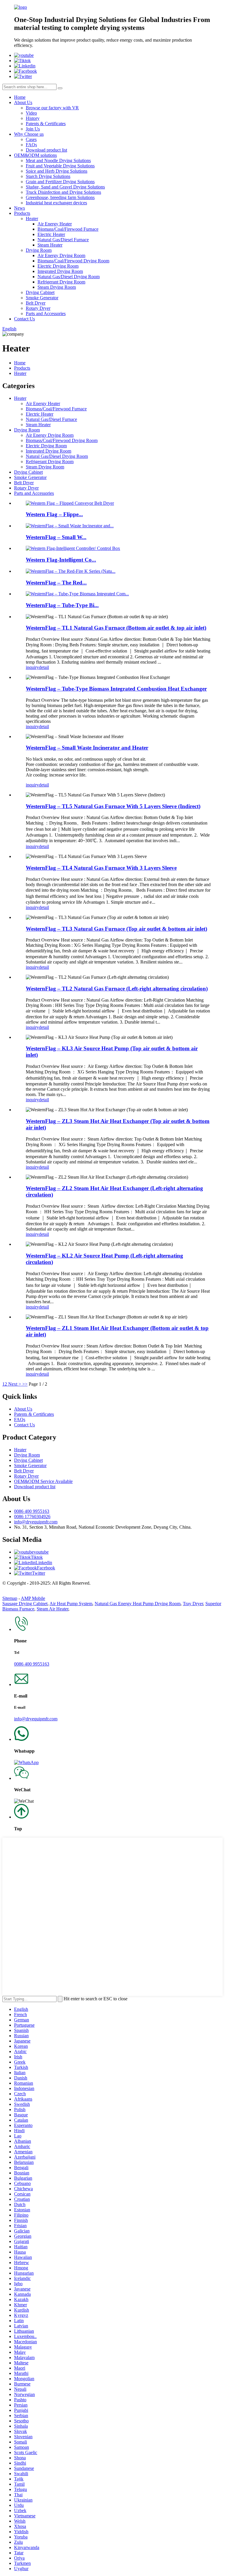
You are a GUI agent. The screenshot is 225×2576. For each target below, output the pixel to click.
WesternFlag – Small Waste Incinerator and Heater (87, 748)
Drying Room (39, 250)
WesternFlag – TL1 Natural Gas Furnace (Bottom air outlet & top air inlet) (116, 628)
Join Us (33, 129)
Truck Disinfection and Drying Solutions (63, 192)
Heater (32, 219)
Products (22, 213)
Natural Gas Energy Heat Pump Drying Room (138, 1604)
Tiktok (37, 1557)
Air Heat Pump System (71, 1604)
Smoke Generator (42, 298)
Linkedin (44, 1563)
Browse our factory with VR (52, 108)
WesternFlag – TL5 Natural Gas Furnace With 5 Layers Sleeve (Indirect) (113, 806)
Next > (15, 1384)
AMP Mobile (33, 1598)
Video (31, 113)
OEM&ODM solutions (35, 155)
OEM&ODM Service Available (43, 1481)
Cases (31, 139)
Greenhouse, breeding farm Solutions (60, 197)
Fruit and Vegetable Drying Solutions (60, 166)
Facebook (46, 1568)
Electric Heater (51, 234)
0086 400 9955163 (32, 1511)
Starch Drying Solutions (48, 176)
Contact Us (24, 319)
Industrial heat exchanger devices (56, 203)
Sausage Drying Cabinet (25, 1604)
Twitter (39, 1573)
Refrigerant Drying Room (61, 282)
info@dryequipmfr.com (36, 1522)
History (33, 118)
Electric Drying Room (58, 266)
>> (25, 1384)
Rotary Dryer (38, 308)
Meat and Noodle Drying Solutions (58, 160)
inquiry (32, 667)
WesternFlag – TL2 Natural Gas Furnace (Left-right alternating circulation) (117, 989)
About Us (23, 102)
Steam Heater (50, 245)
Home (20, 97)
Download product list (46, 150)
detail (44, 667)
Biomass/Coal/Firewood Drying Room (73, 261)
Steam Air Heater (52, 1609)
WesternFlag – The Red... (56, 583)
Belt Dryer (36, 303)
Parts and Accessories (46, 313)
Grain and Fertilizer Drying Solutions (60, 182)
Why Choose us (29, 134)
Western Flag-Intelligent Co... (61, 560)
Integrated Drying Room (60, 271)
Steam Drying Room (57, 287)
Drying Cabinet (40, 292)
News (19, 208)
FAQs (31, 145)
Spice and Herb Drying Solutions (57, 171)
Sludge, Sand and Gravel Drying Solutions (65, 187)
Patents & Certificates (46, 124)
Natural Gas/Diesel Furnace (63, 240)
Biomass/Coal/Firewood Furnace (68, 229)
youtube (41, 1552)
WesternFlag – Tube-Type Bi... (62, 605)
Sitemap (10, 1598)
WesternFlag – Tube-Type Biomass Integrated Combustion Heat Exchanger (116, 689)
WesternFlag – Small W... (56, 537)
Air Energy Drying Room (61, 255)
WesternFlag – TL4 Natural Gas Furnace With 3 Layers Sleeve (101, 868)
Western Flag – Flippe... (54, 514)
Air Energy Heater (55, 224)
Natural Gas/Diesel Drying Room (69, 277)
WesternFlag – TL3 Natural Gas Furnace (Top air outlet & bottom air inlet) (116, 929)
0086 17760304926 (32, 1516)
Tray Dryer (193, 1604)
